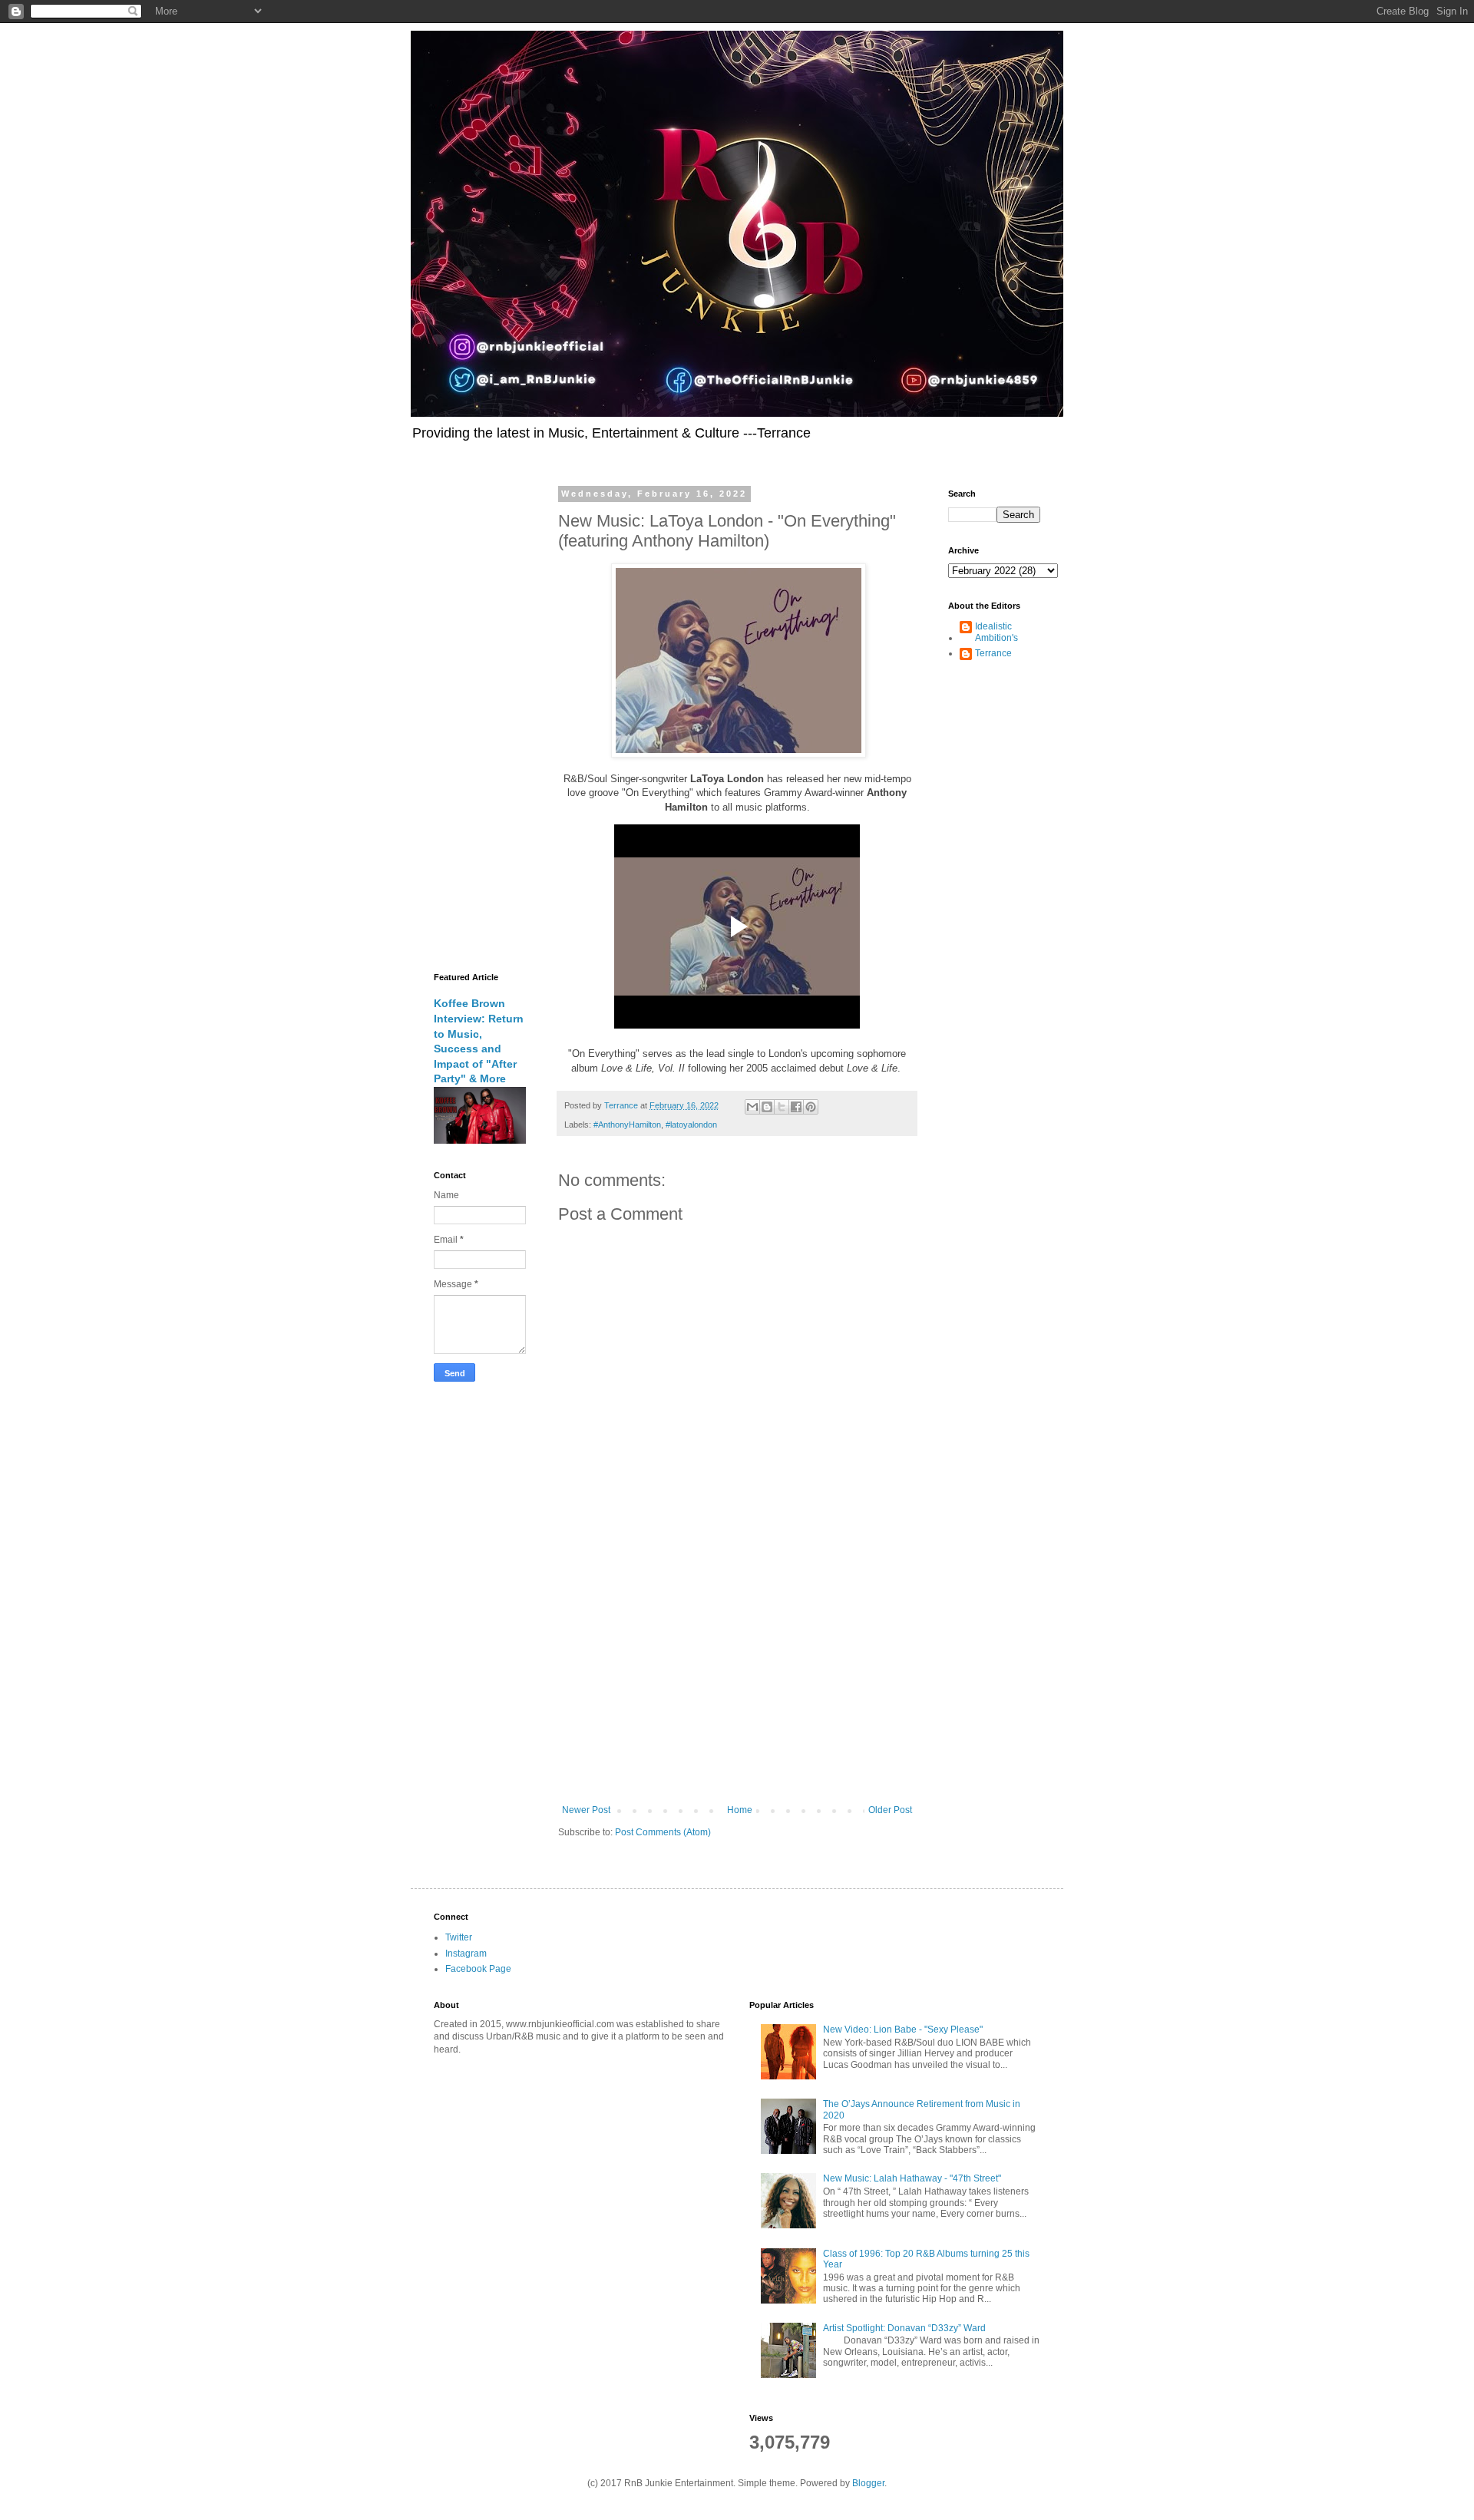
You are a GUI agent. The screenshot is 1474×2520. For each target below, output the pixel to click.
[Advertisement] (737, 1678)
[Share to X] (782, 1107)
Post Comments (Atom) (663, 1832)
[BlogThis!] (767, 1107)
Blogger (868, 2483)
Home (740, 1810)
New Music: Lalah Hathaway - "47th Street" (912, 2178)
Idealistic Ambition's (996, 632)
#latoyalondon (691, 1125)
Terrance (993, 653)
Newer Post (586, 1810)
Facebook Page (478, 1969)
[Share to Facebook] (796, 1107)
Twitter (459, 1937)
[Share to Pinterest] (811, 1107)
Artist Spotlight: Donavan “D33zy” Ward (904, 2328)
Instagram (466, 1954)
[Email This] (752, 1107)
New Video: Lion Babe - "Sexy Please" (903, 2030)
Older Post (890, 1810)
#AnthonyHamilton (627, 1125)
